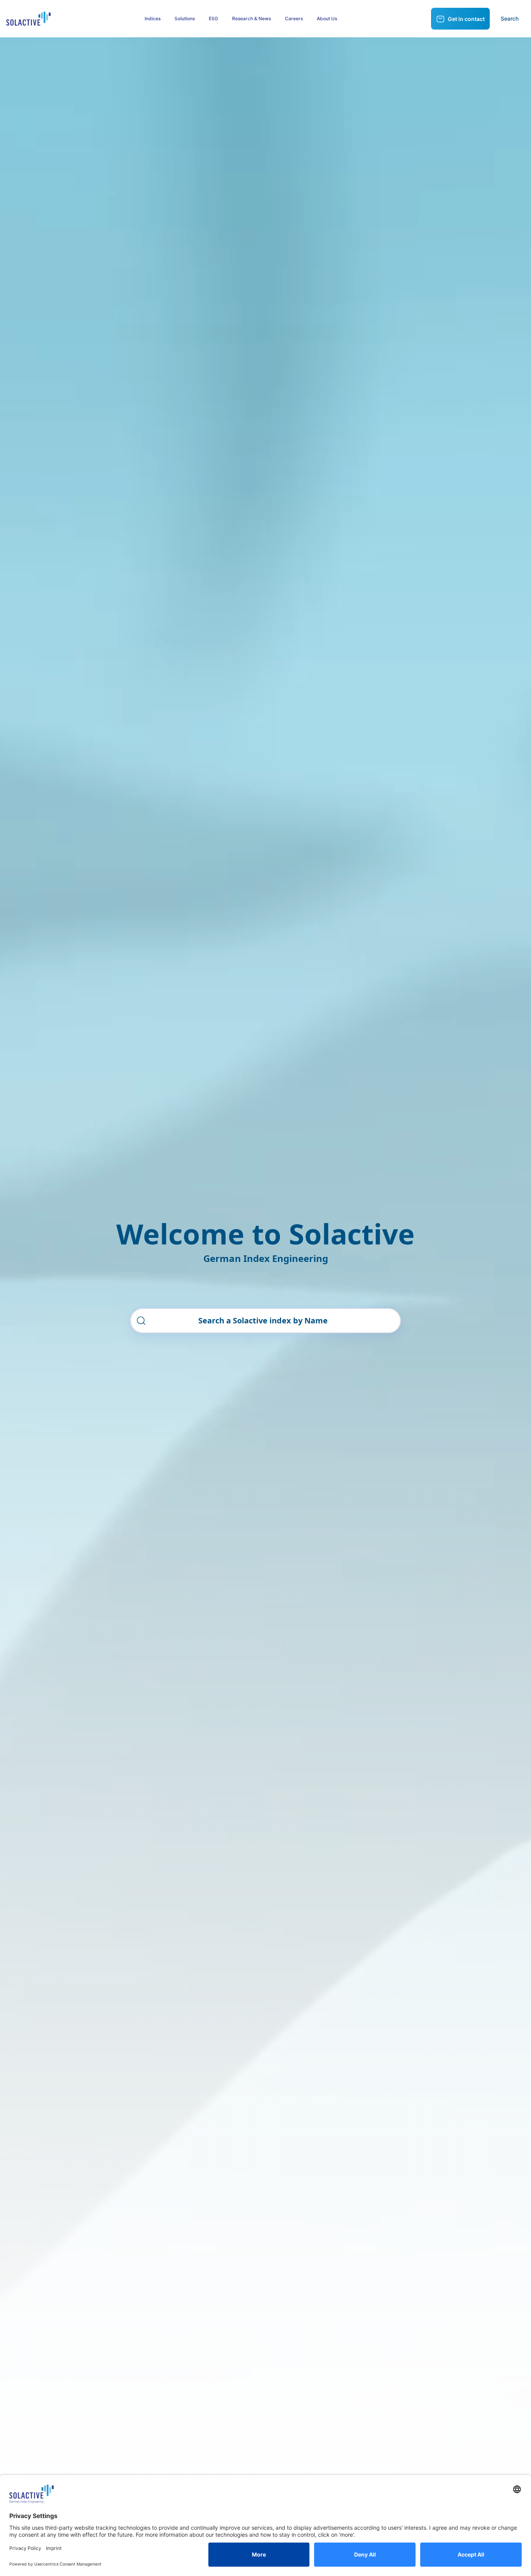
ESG (213, 18)
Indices (153, 18)
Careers (294, 18)
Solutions (185, 18)
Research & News (252, 18)
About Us (327, 18)
